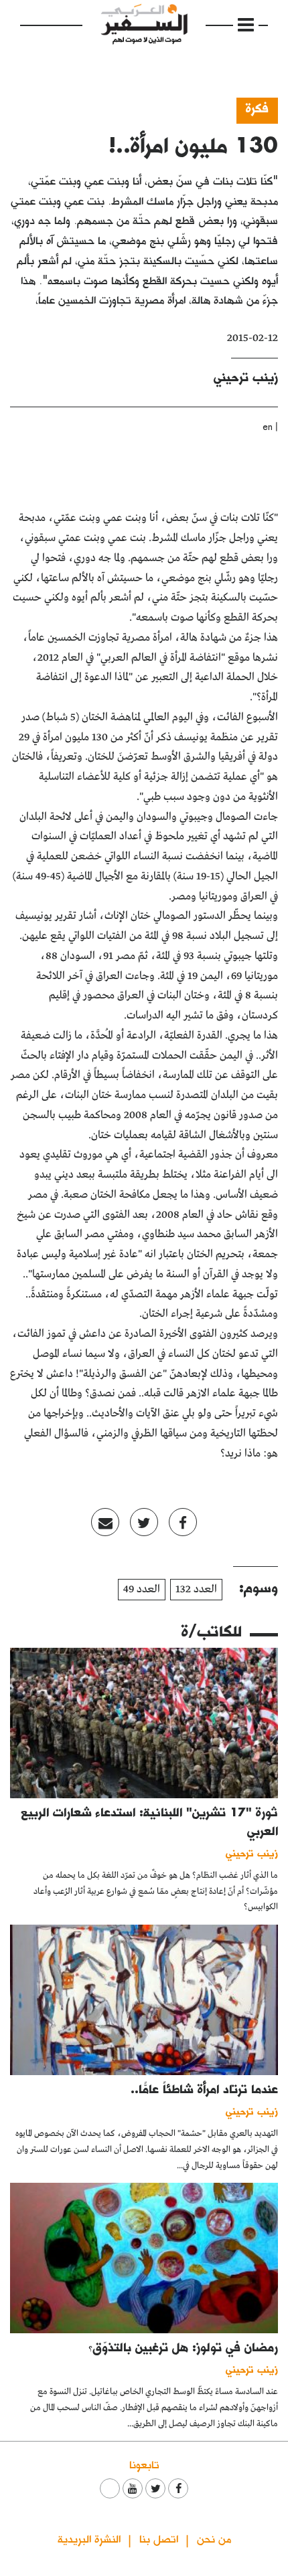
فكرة (257, 108)
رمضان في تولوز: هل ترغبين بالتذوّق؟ (183, 2347)
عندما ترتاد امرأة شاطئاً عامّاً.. (204, 2089)
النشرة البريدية (89, 2538)
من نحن (214, 2538)
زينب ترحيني (246, 377)
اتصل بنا (159, 2538)
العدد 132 (196, 1589)
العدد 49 (142, 1589)
